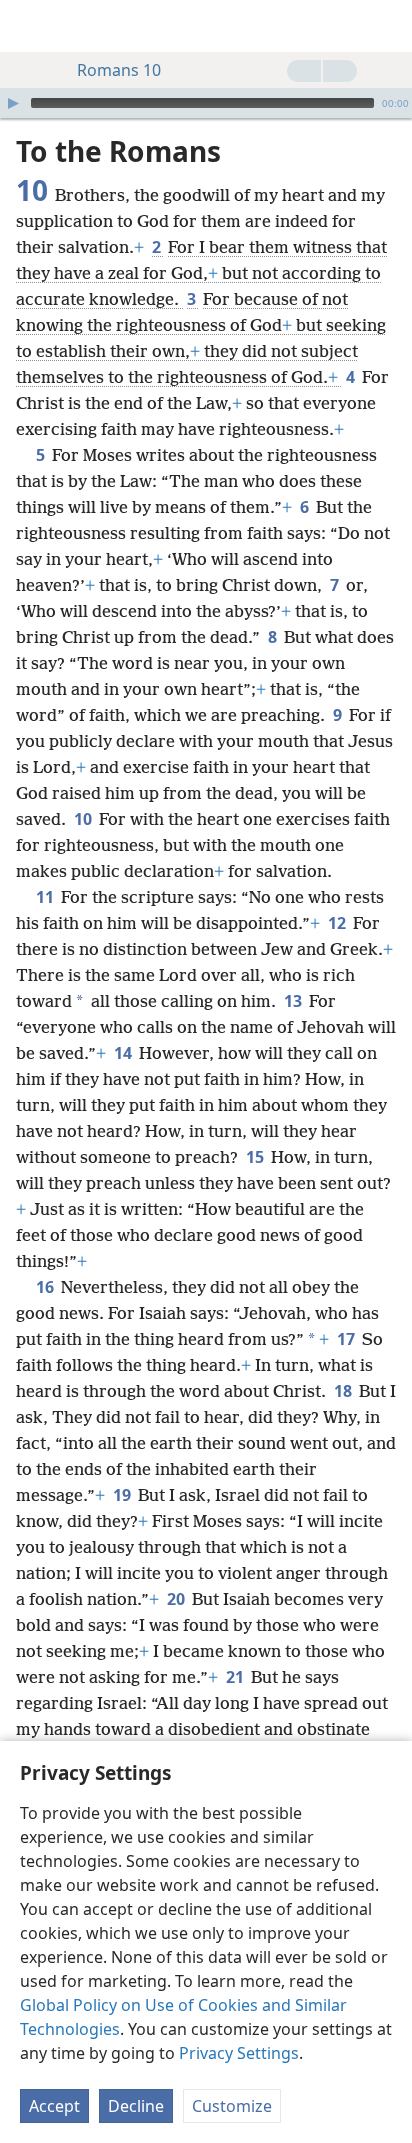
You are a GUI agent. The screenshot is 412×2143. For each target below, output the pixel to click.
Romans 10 (119, 70)
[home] (30, 26)
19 (123, 1495)
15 (256, 1157)
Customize (232, 2106)
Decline (136, 2106)
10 (84, 819)
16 (46, 1287)
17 (347, 1339)
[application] (206, 103)
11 (46, 897)
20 (177, 1599)
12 (338, 923)
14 (124, 1053)
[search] (387, 26)
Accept (54, 2106)
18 (344, 1391)
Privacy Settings (239, 2053)
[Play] (13, 103)
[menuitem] (30, 26)
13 (294, 1001)
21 (236, 1677)
